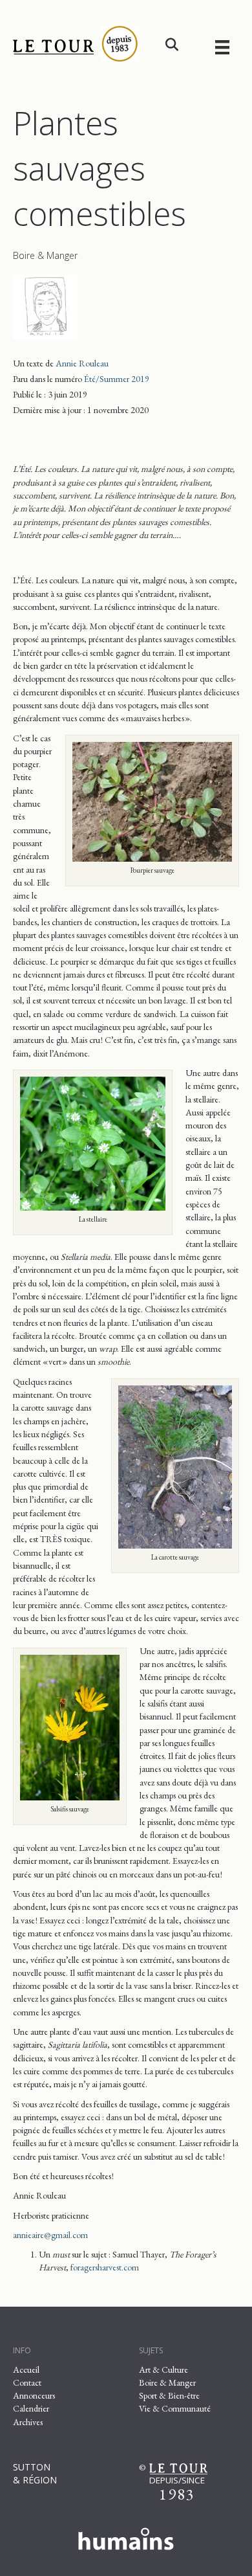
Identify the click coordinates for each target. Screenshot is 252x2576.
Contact (27, 2382)
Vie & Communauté (175, 2408)
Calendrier (31, 2408)
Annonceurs (34, 2395)
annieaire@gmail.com (50, 2235)
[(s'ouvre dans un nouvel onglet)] (126, 2537)
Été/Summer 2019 (117, 379)
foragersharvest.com (105, 2267)
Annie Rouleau (82, 363)
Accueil (26, 2369)
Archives (28, 2422)
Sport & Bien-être (169, 2395)
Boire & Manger (45, 255)
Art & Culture (163, 2369)
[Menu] (222, 47)
